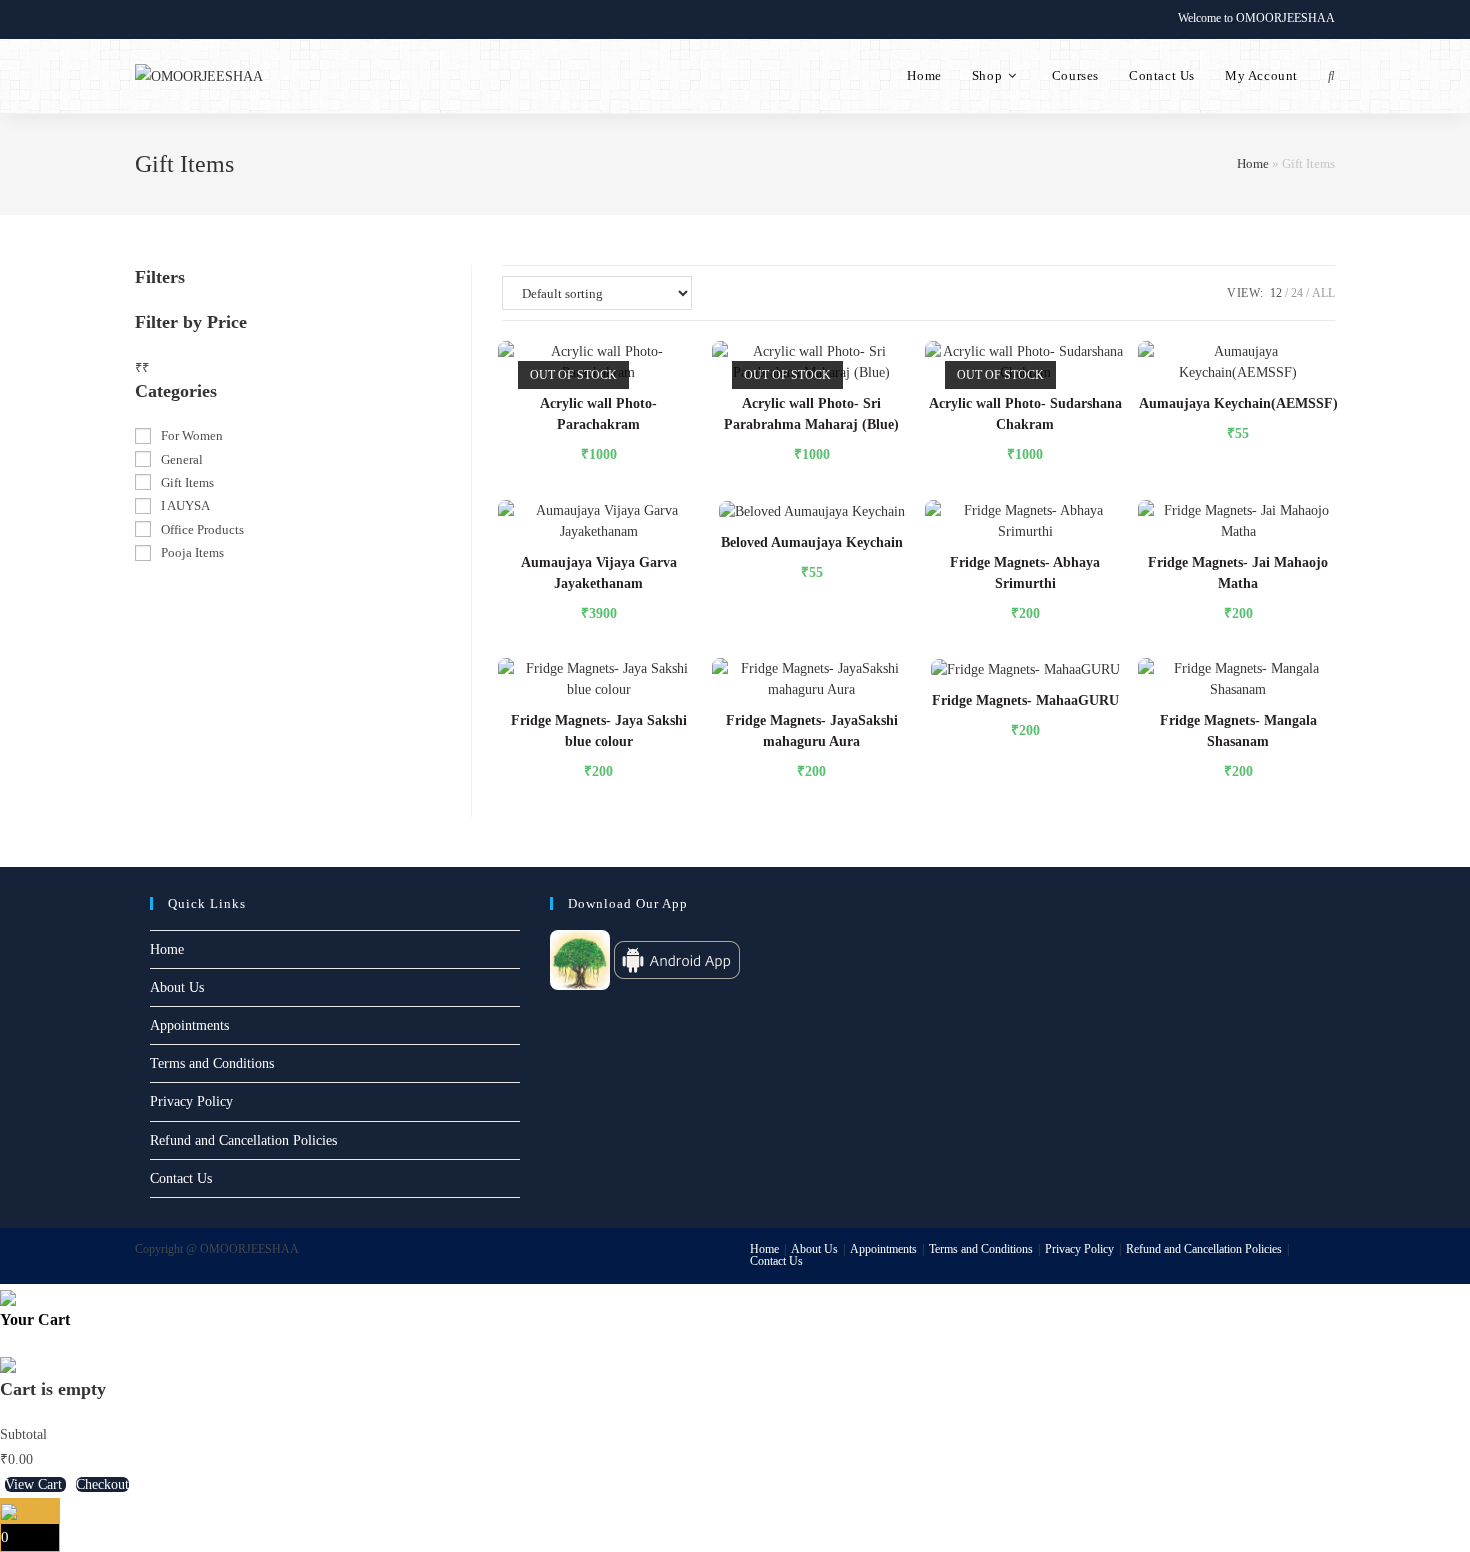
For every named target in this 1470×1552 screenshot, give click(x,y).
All (1323, 293)
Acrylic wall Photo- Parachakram (598, 414)
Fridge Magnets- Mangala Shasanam (1238, 731)
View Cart (35, 1484)
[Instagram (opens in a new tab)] (186, 19)
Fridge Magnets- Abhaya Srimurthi (1025, 573)
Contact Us (181, 1178)
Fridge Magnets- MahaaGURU (1025, 700)
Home (1253, 163)
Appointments (189, 1025)
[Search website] (1331, 76)
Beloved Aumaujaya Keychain (812, 542)
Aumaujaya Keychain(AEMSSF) (1238, 403)
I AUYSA (185, 505)
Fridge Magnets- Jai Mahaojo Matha (1238, 573)
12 (1276, 293)
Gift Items (187, 482)
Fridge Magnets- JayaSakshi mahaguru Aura (812, 731)
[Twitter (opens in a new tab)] (143, 19)
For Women (192, 435)
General (182, 459)
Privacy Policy (191, 1101)
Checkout (102, 1484)
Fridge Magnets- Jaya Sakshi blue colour (599, 731)
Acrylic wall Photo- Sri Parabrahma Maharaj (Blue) (811, 414)
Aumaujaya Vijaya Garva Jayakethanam (599, 573)
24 (1297, 293)
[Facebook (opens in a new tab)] (163, 19)
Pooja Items (192, 552)
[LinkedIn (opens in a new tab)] (209, 19)
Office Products (202, 529)
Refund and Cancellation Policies (243, 1140)
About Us (177, 987)
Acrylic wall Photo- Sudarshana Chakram (1025, 414)
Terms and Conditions (212, 1063)
